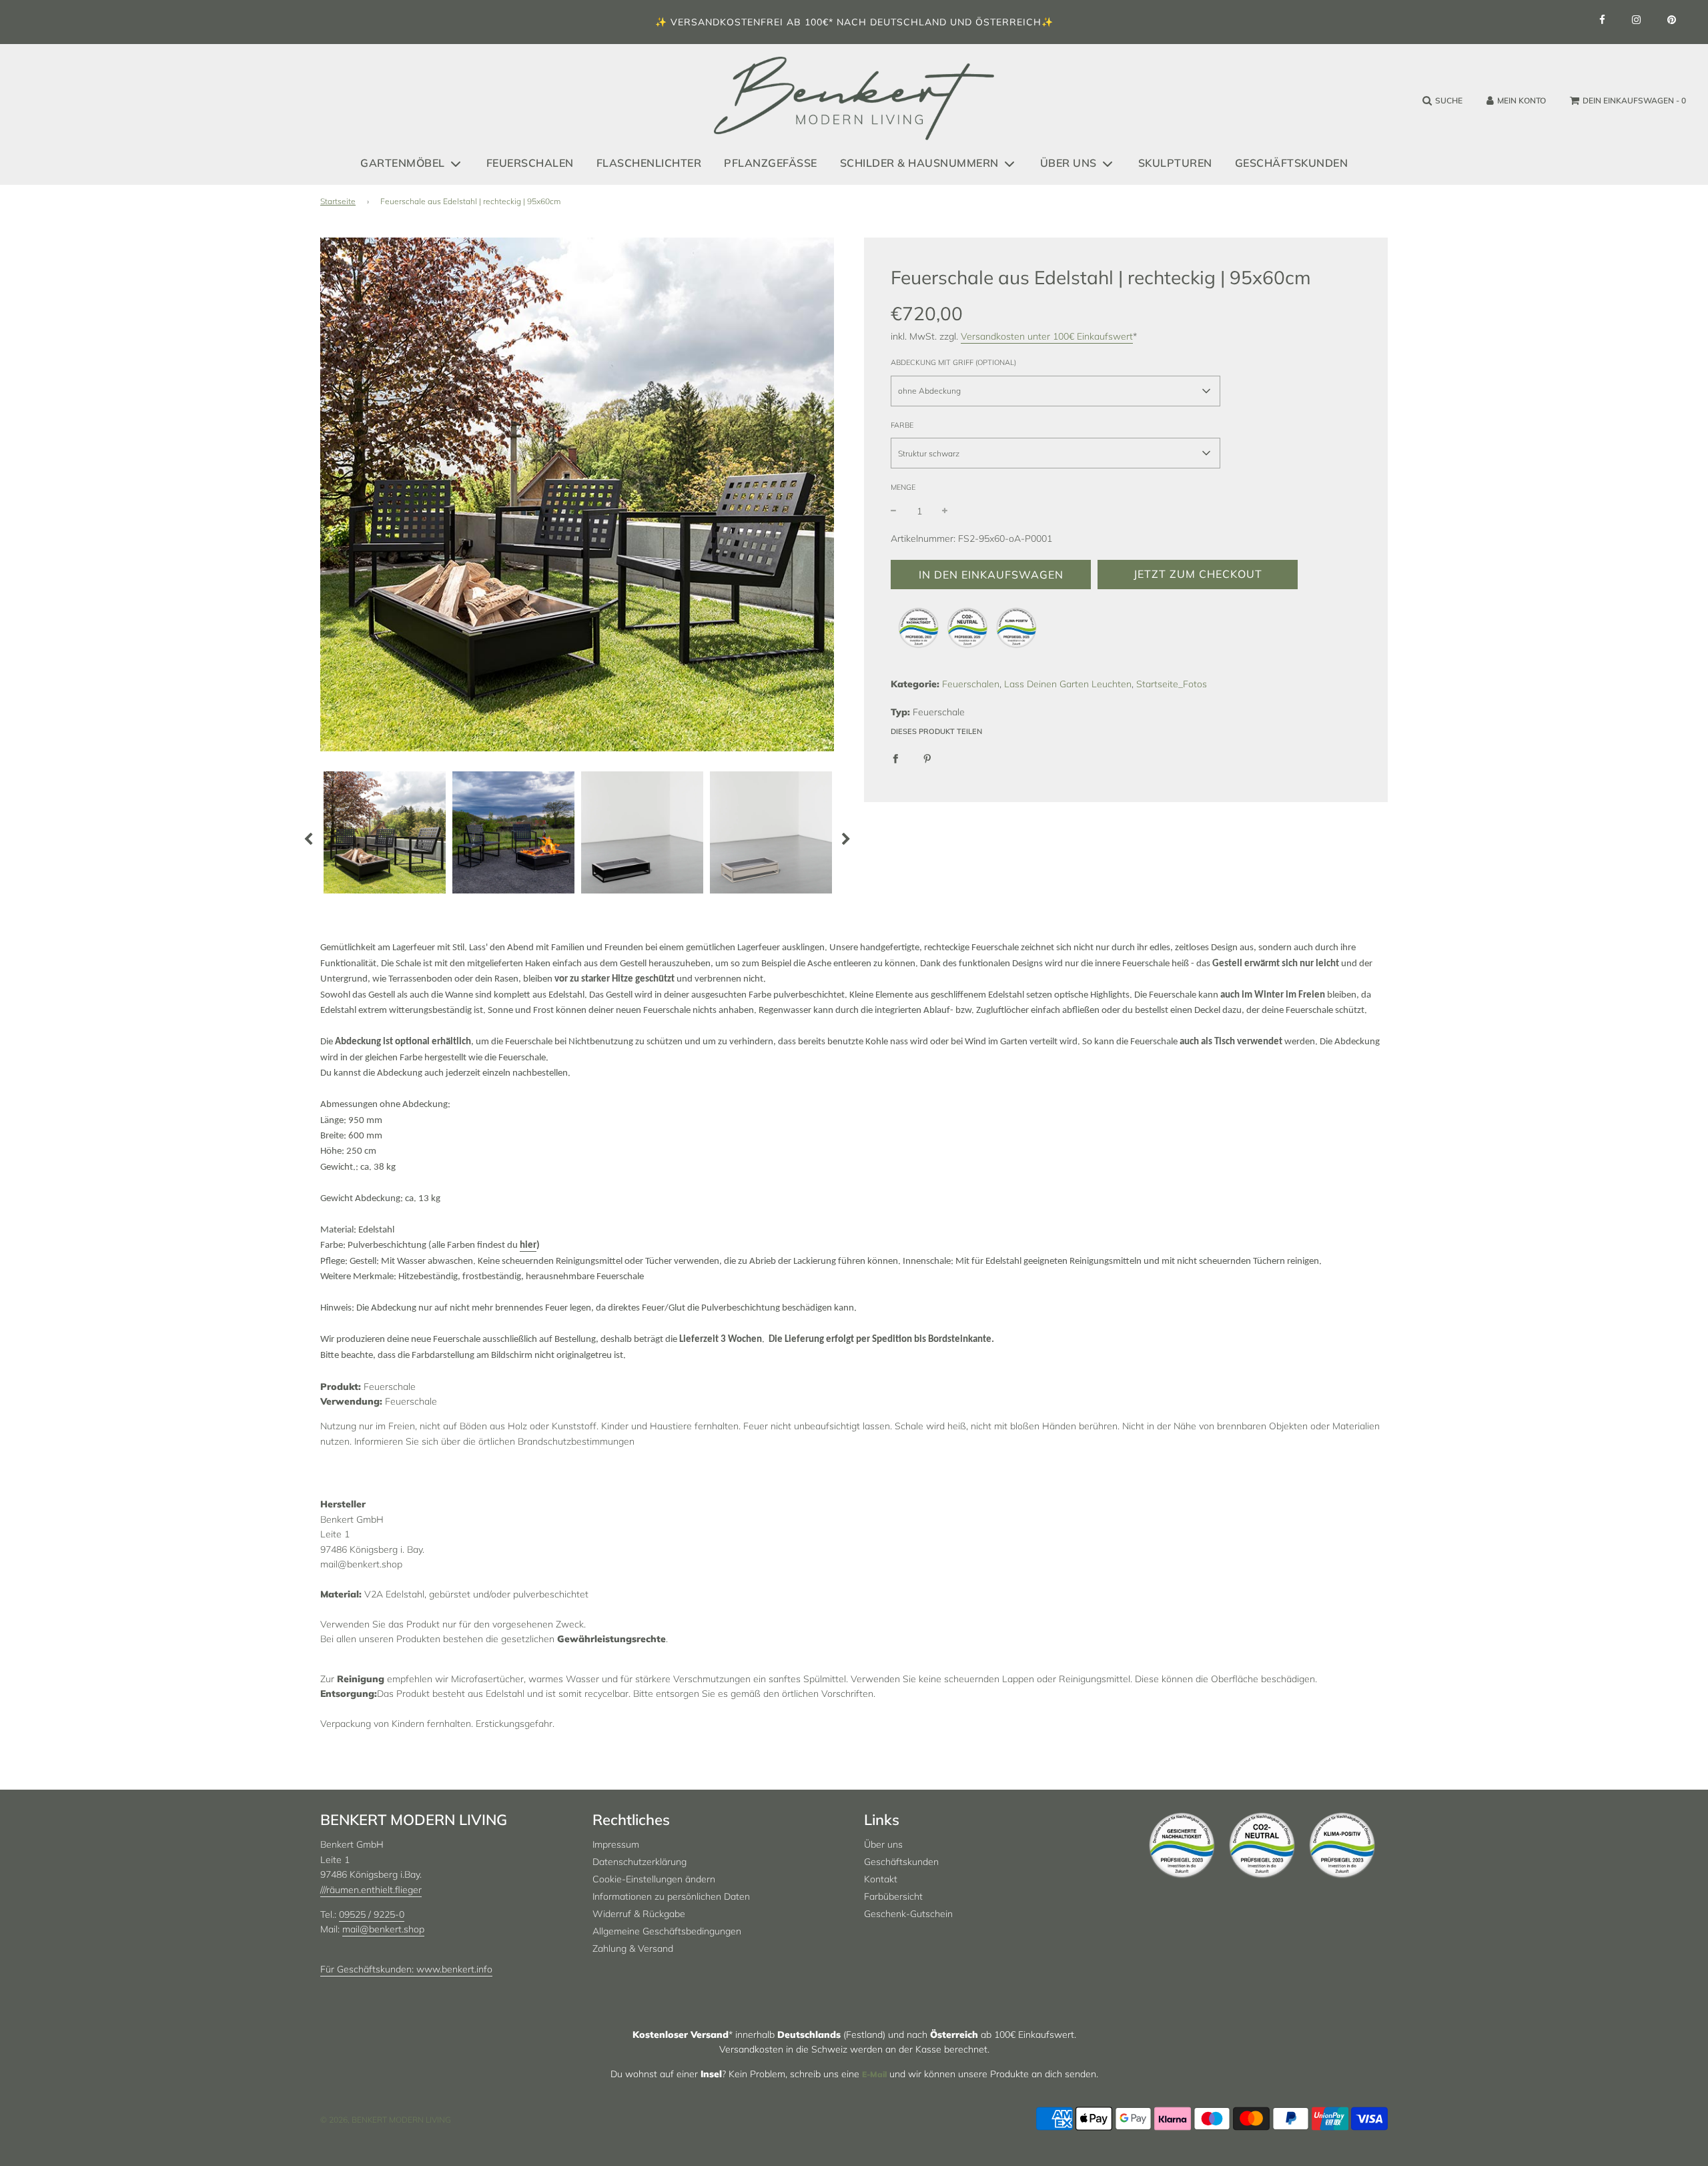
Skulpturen (1175, 163)
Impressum (616, 1844)
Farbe (902, 425)
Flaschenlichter (649, 163)
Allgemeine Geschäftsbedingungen (667, 1931)
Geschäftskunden (1292, 163)
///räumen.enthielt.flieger (371, 1890)
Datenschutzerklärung (639, 1862)
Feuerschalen (530, 163)
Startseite (338, 201)
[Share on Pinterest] (927, 758)
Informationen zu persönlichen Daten (671, 1896)
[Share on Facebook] (895, 758)
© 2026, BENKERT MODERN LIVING (386, 2120)
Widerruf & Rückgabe (639, 1914)
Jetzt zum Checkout (1198, 574)
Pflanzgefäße (771, 163)
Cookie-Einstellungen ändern (654, 1879)
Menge (903, 487)
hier (528, 1245)
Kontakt (881, 1879)
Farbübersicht (893, 1896)
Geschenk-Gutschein (908, 1914)
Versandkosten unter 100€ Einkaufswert (1047, 336)
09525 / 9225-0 (372, 1914)
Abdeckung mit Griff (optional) (953, 362)
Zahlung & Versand (633, 1948)
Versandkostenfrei (727, 22)
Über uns (883, 1844)
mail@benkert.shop (383, 1929)
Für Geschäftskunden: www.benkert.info (406, 1969)
